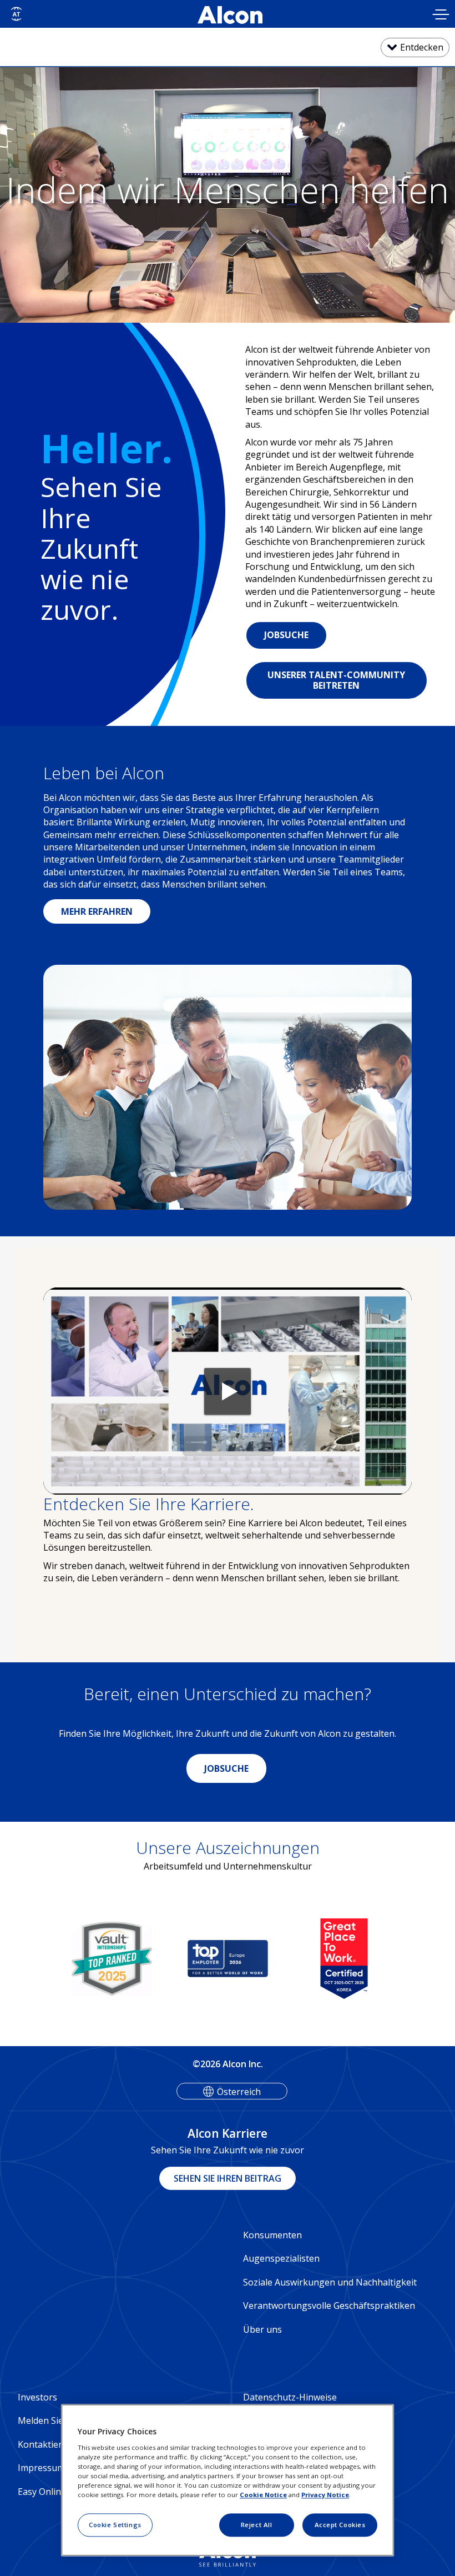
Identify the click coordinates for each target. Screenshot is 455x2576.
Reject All (257, 2525)
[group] (158, 1959)
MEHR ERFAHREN (97, 911)
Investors (37, 2397)
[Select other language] (16, 14)
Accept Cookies (340, 2525)
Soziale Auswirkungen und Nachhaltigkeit (330, 2282)
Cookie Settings (115, 2525)
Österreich (239, 2092)
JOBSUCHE (286, 635)
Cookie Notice (263, 2495)
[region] (228, 2480)
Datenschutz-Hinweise (290, 2397)
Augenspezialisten (281, 2258)
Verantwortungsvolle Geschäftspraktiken (329, 2306)
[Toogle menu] (441, 16)
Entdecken (422, 47)
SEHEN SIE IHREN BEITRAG (228, 2178)
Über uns (262, 2329)
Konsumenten (272, 2235)
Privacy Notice (325, 2495)
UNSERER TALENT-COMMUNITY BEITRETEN (336, 680)
